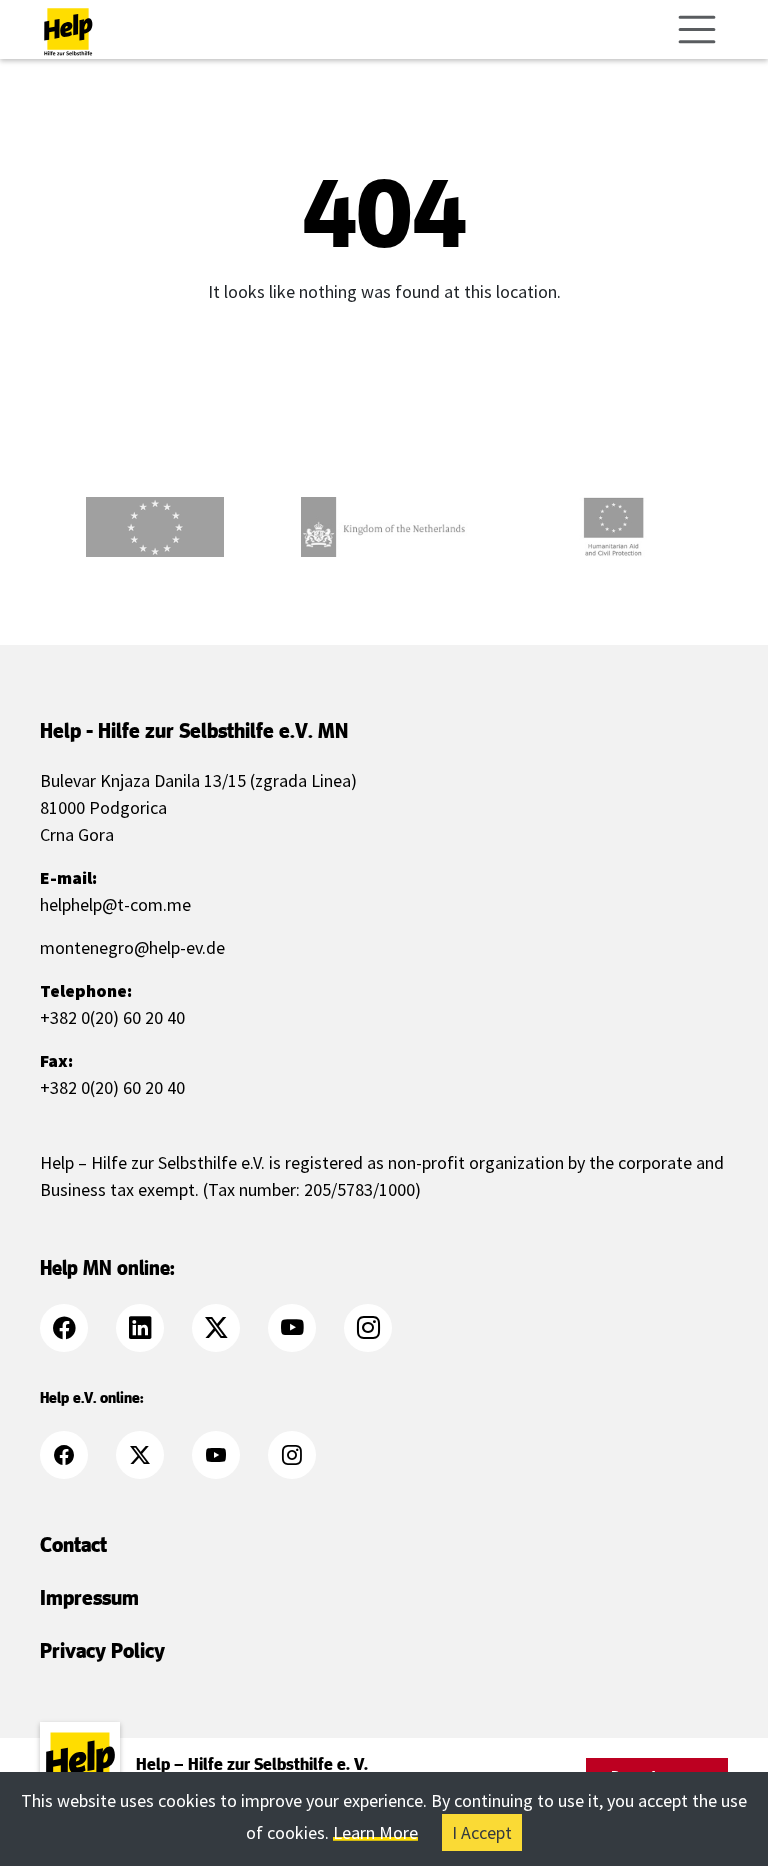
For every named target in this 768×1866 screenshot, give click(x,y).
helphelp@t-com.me (115, 904)
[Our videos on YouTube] (304, 1328)
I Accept (482, 1832)
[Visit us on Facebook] (76, 1328)
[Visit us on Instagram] (380, 1328)
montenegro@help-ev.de (132, 947)
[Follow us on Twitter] (228, 1328)
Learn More (375, 1832)
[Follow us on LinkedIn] (152, 1328)
